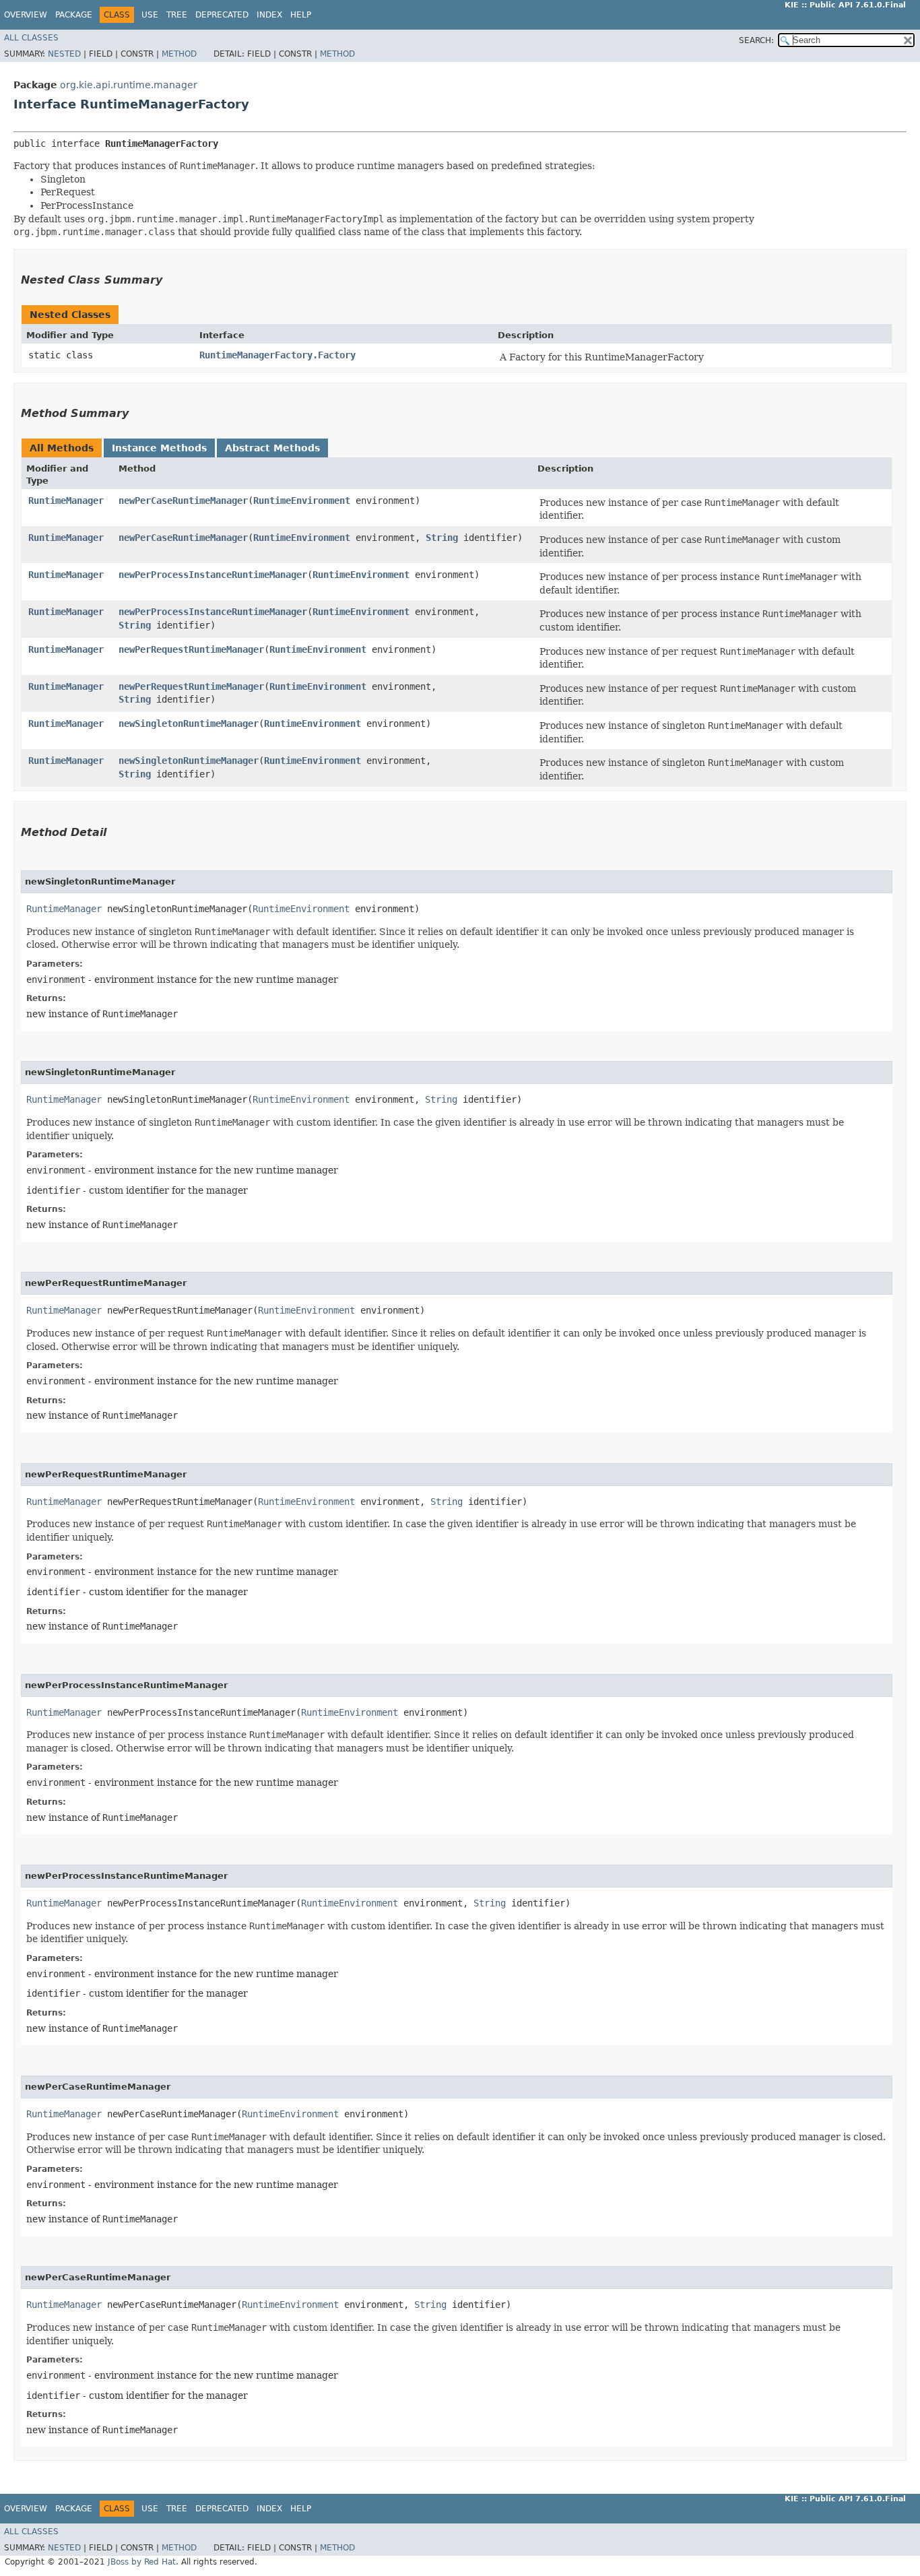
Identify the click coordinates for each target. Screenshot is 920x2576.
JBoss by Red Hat (142, 2562)
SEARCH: (756, 40)
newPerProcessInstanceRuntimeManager (213, 575)
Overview (26, 15)
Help (301, 15)
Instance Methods (159, 448)
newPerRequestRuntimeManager (191, 649)
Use (150, 15)
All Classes (31, 38)
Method (179, 54)
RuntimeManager (66, 501)
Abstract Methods (272, 448)
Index (269, 15)
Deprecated (222, 15)
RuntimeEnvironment (302, 501)
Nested (64, 54)
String (442, 538)
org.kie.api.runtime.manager (129, 85)
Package (74, 15)
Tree (177, 15)
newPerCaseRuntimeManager (183, 501)
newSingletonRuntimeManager (189, 723)
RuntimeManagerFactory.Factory (277, 355)
